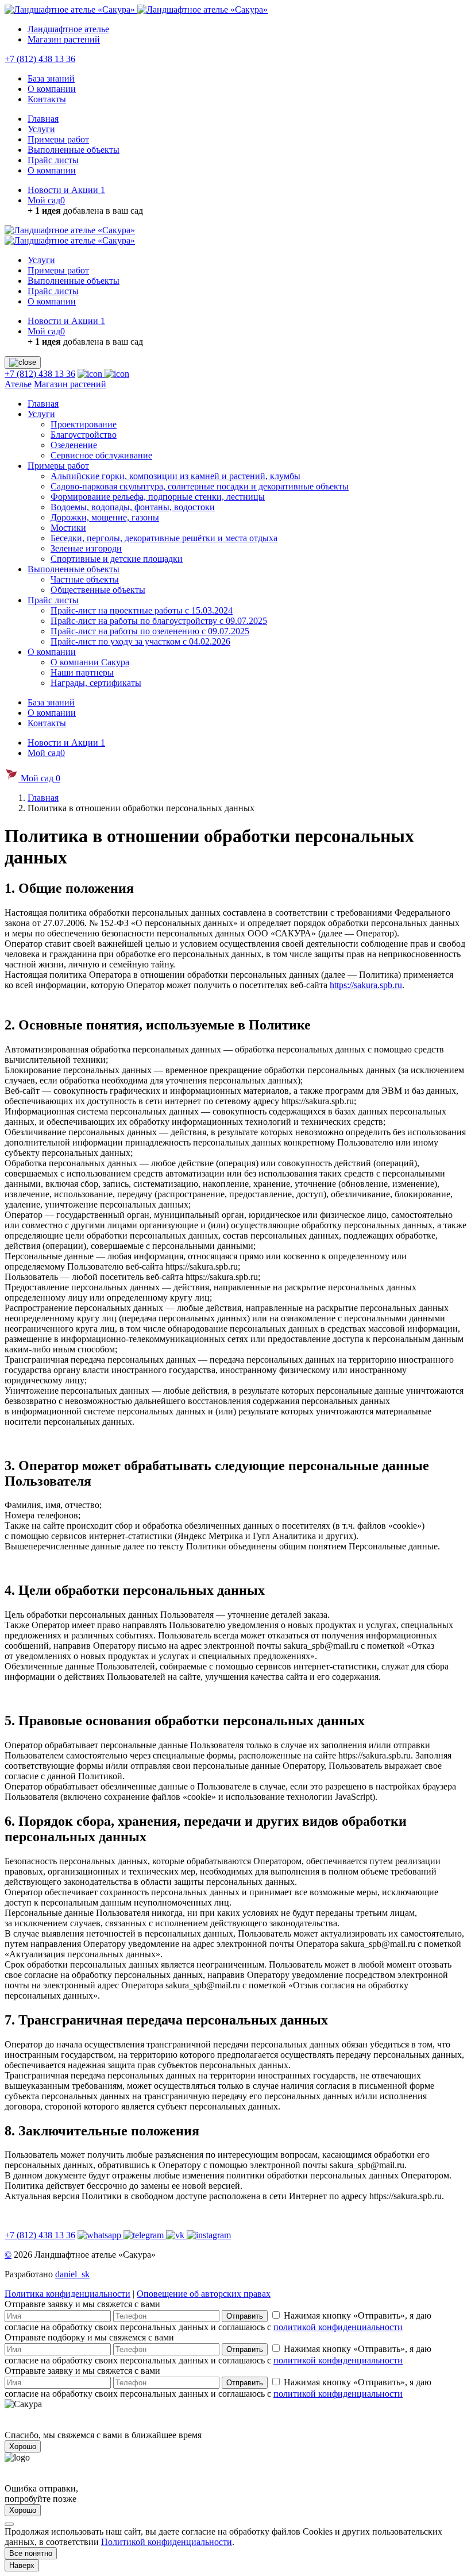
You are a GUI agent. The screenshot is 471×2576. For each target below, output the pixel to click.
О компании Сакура (90, 662)
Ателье (18, 384)
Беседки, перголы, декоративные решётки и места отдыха (164, 538)
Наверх (22, 2565)
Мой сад (46, 200)
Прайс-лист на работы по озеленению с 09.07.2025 (150, 631)
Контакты (47, 99)
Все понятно (31, 2553)
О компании (52, 89)
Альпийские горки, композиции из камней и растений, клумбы (175, 476)
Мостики (68, 528)
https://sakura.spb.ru (366, 985)
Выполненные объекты (74, 150)
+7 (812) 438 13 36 (40, 59)
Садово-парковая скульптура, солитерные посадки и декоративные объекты (200, 486)
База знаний (51, 78)
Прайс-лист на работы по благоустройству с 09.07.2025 (159, 621)
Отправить (245, 2316)
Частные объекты (85, 579)
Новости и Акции (66, 190)
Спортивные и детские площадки (117, 559)
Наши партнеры (82, 672)
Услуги (41, 129)
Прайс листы (53, 160)
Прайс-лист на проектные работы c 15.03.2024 (142, 610)
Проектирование (84, 424)
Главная (43, 119)
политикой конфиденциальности (338, 2327)
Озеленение (74, 445)
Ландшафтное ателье (68, 29)
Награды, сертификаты (96, 683)
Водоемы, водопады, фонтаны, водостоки (133, 507)
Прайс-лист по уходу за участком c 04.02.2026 (140, 641)
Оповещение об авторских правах (204, 2294)
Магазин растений (64, 39)
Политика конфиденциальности (67, 2294)
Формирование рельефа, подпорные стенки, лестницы (158, 497)
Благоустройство (84, 435)
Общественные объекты (98, 590)
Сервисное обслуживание (101, 455)
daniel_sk (72, 2274)
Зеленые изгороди (86, 548)
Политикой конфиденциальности (167, 2542)
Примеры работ (58, 139)
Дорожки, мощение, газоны (105, 517)
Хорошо (23, 2446)
